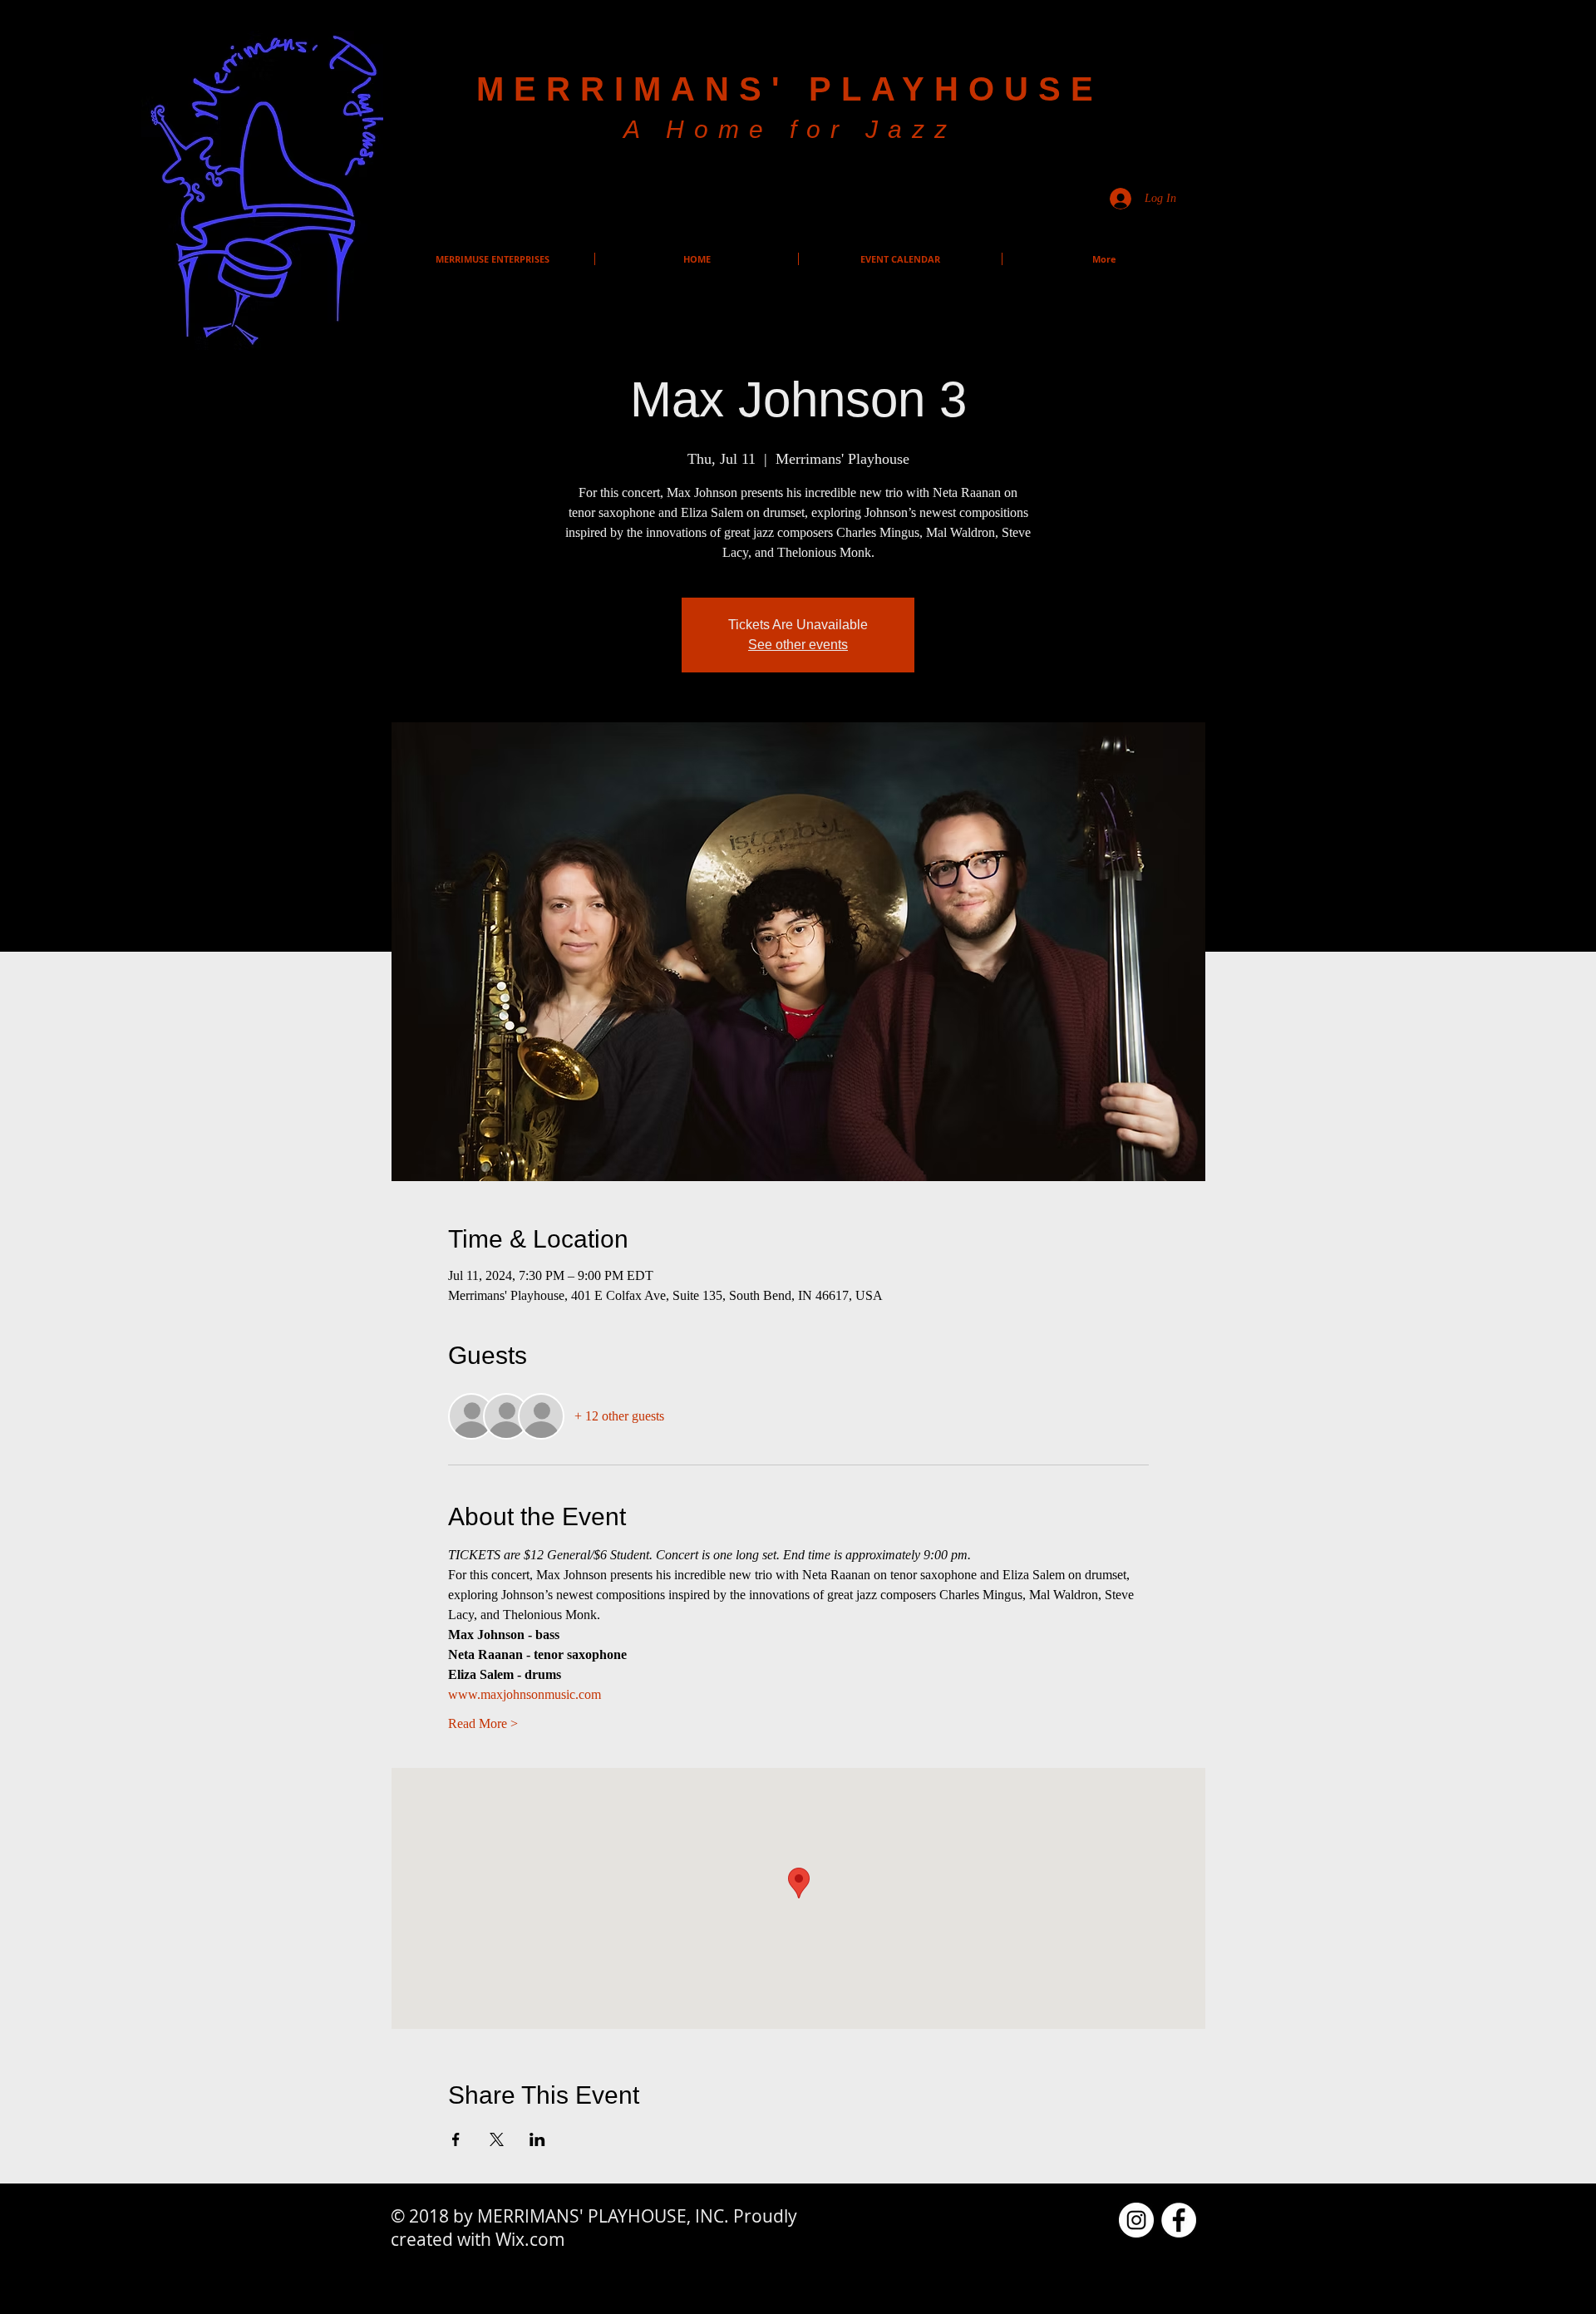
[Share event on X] (497, 2139)
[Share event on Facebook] (456, 2139)
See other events (798, 645)
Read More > (483, 1723)
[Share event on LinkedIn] (537, 2139)
